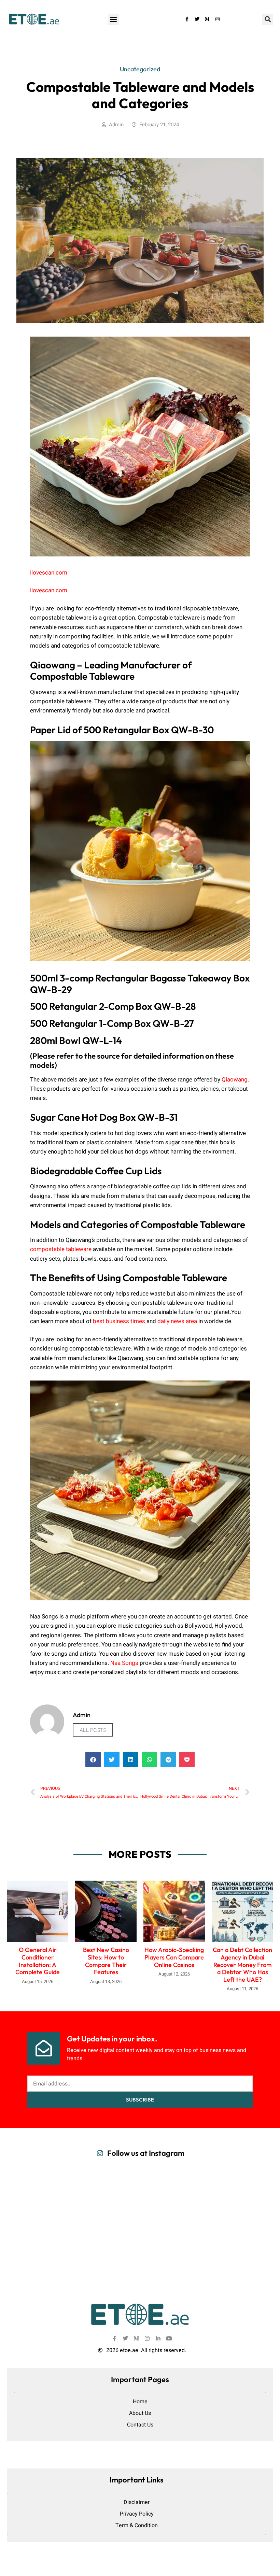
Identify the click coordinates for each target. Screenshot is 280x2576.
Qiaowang (235, 1080)
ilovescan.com (49, 573)
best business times (119, 1321)
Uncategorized (140, 69)
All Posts (93, 1730)
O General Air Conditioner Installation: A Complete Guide (38, 1961)
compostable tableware (61, 1249)
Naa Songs (124, 1663)
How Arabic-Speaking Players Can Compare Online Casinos (174, 1957)
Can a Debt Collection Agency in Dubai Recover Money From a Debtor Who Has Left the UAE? (242, 1964)
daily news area (177, 1321)
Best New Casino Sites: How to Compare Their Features (106, 1961)
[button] (114, 19)
